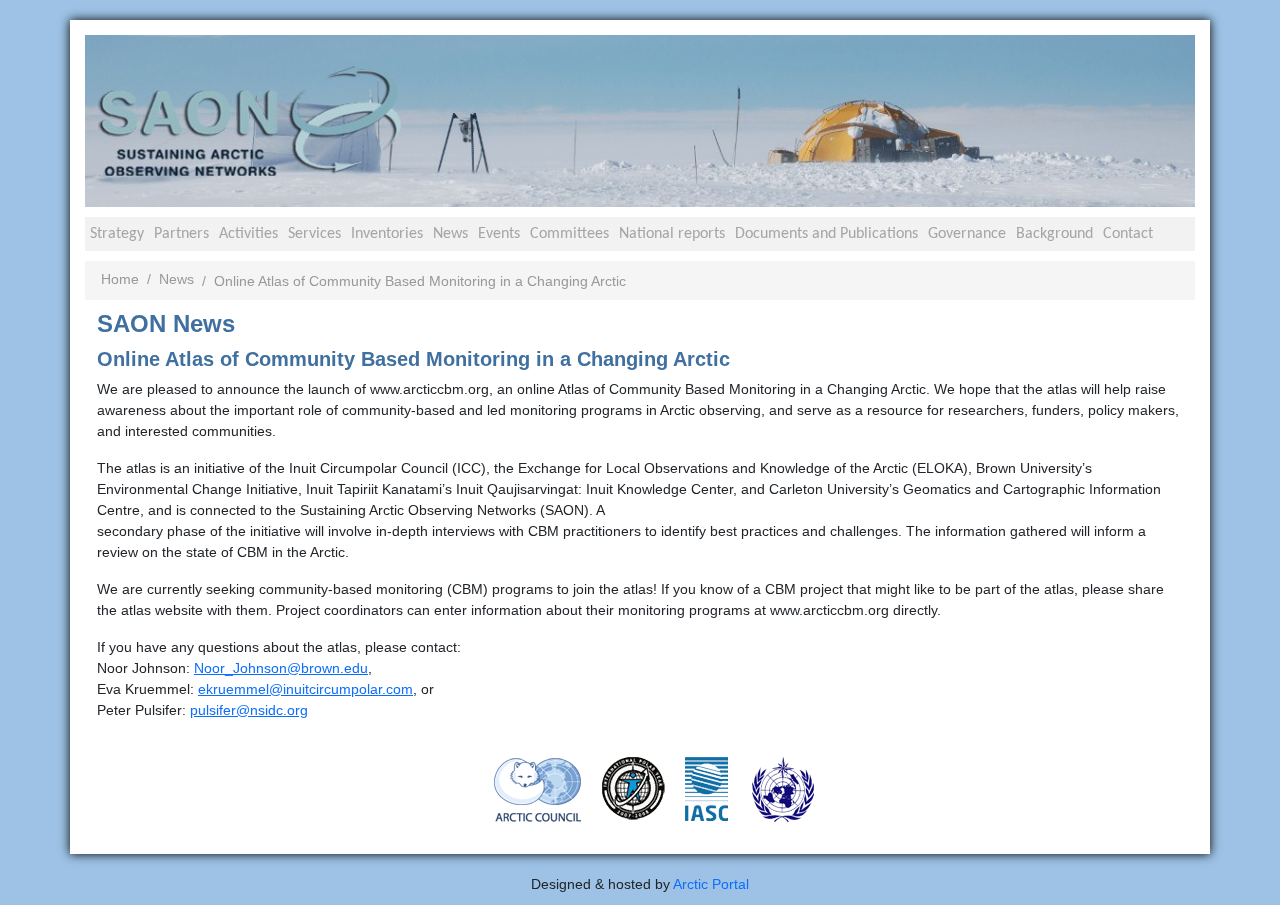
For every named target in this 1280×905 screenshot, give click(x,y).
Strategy (117, 234)
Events (499, 234)
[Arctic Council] (538, 788)
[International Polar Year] (633, 787)
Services (314, 234)
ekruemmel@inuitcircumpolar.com (305, 689)
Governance (967, 234)
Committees (569, 234)
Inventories (387, 234)
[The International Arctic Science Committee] (706, 787)
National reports (672, 234)
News (450, 234)
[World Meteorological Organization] (783, 788)
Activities (248, 234)
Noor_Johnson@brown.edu (281, 668)
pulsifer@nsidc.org (249, 710)
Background (1054, 234)
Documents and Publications (826, 234)
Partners (181, 234)
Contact (1128, 234)
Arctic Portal (711, 884)
